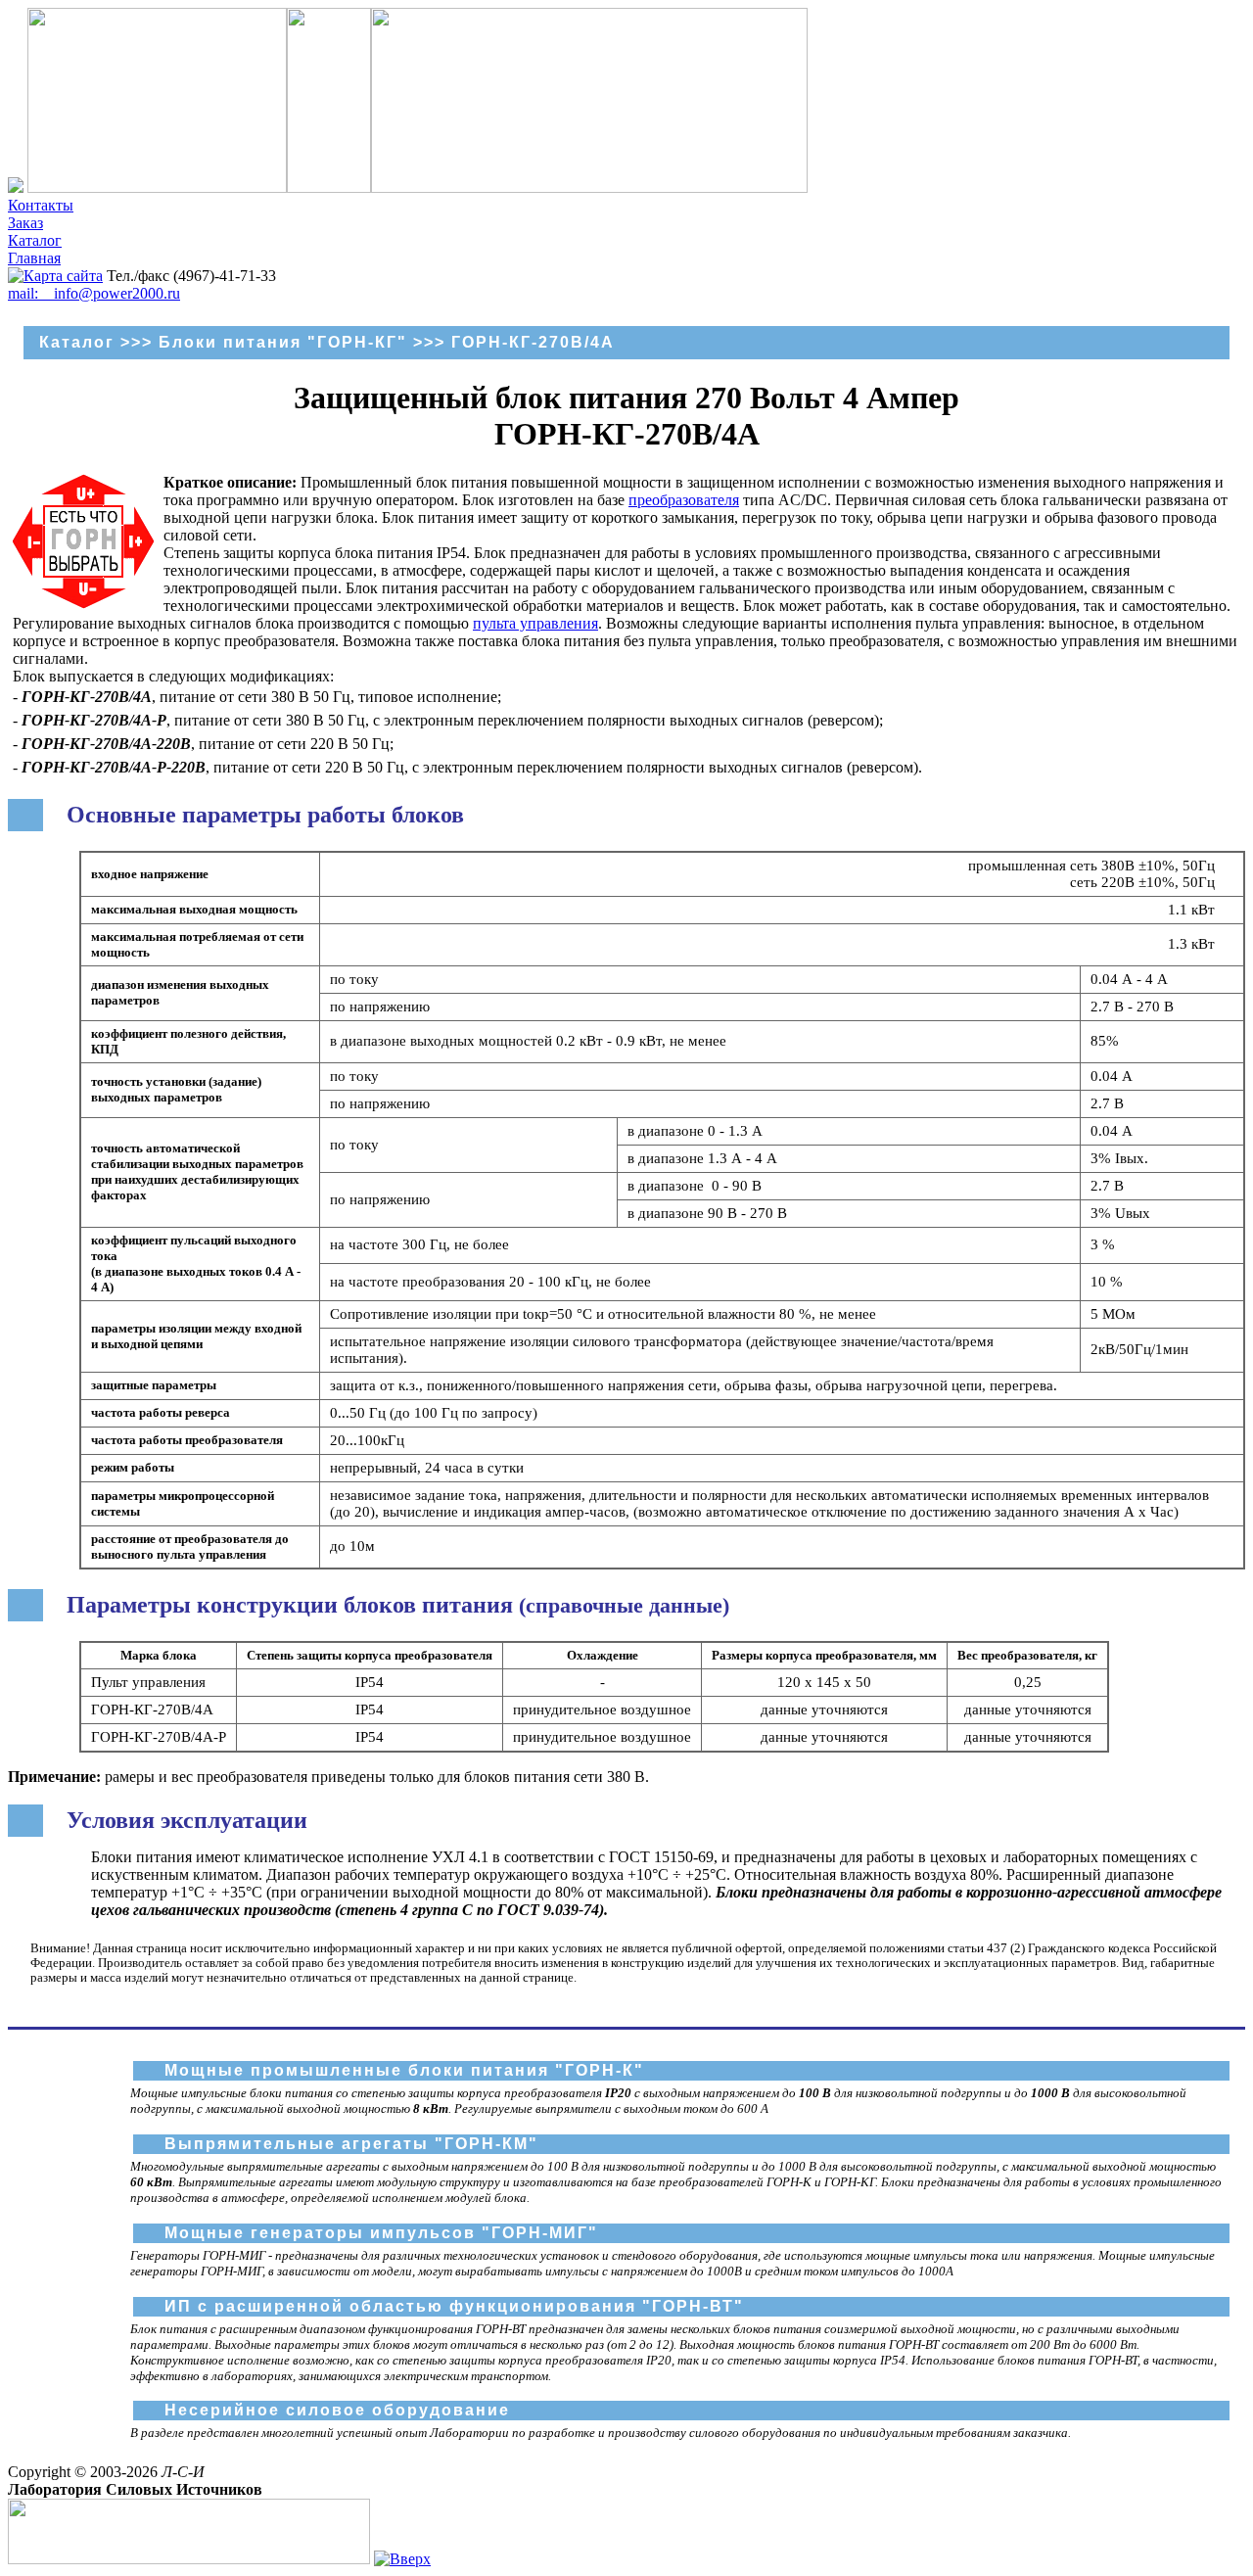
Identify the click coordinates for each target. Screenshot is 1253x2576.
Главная (34, 258)
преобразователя (684, 500)
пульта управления (535, 623)
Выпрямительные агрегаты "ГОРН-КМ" (351, 2144)
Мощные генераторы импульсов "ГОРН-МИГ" (381, 2233)
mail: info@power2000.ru (94, 293)
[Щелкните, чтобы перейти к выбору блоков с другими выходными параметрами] (83, 604)
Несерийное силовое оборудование (337, 2410)
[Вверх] (402, 2559)
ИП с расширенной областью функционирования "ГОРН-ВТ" (454, 2306)
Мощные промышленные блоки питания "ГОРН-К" (404, 2070)
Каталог (35, 240)
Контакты (41, 205)
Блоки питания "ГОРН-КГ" (283, 342)
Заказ (25, 223)
